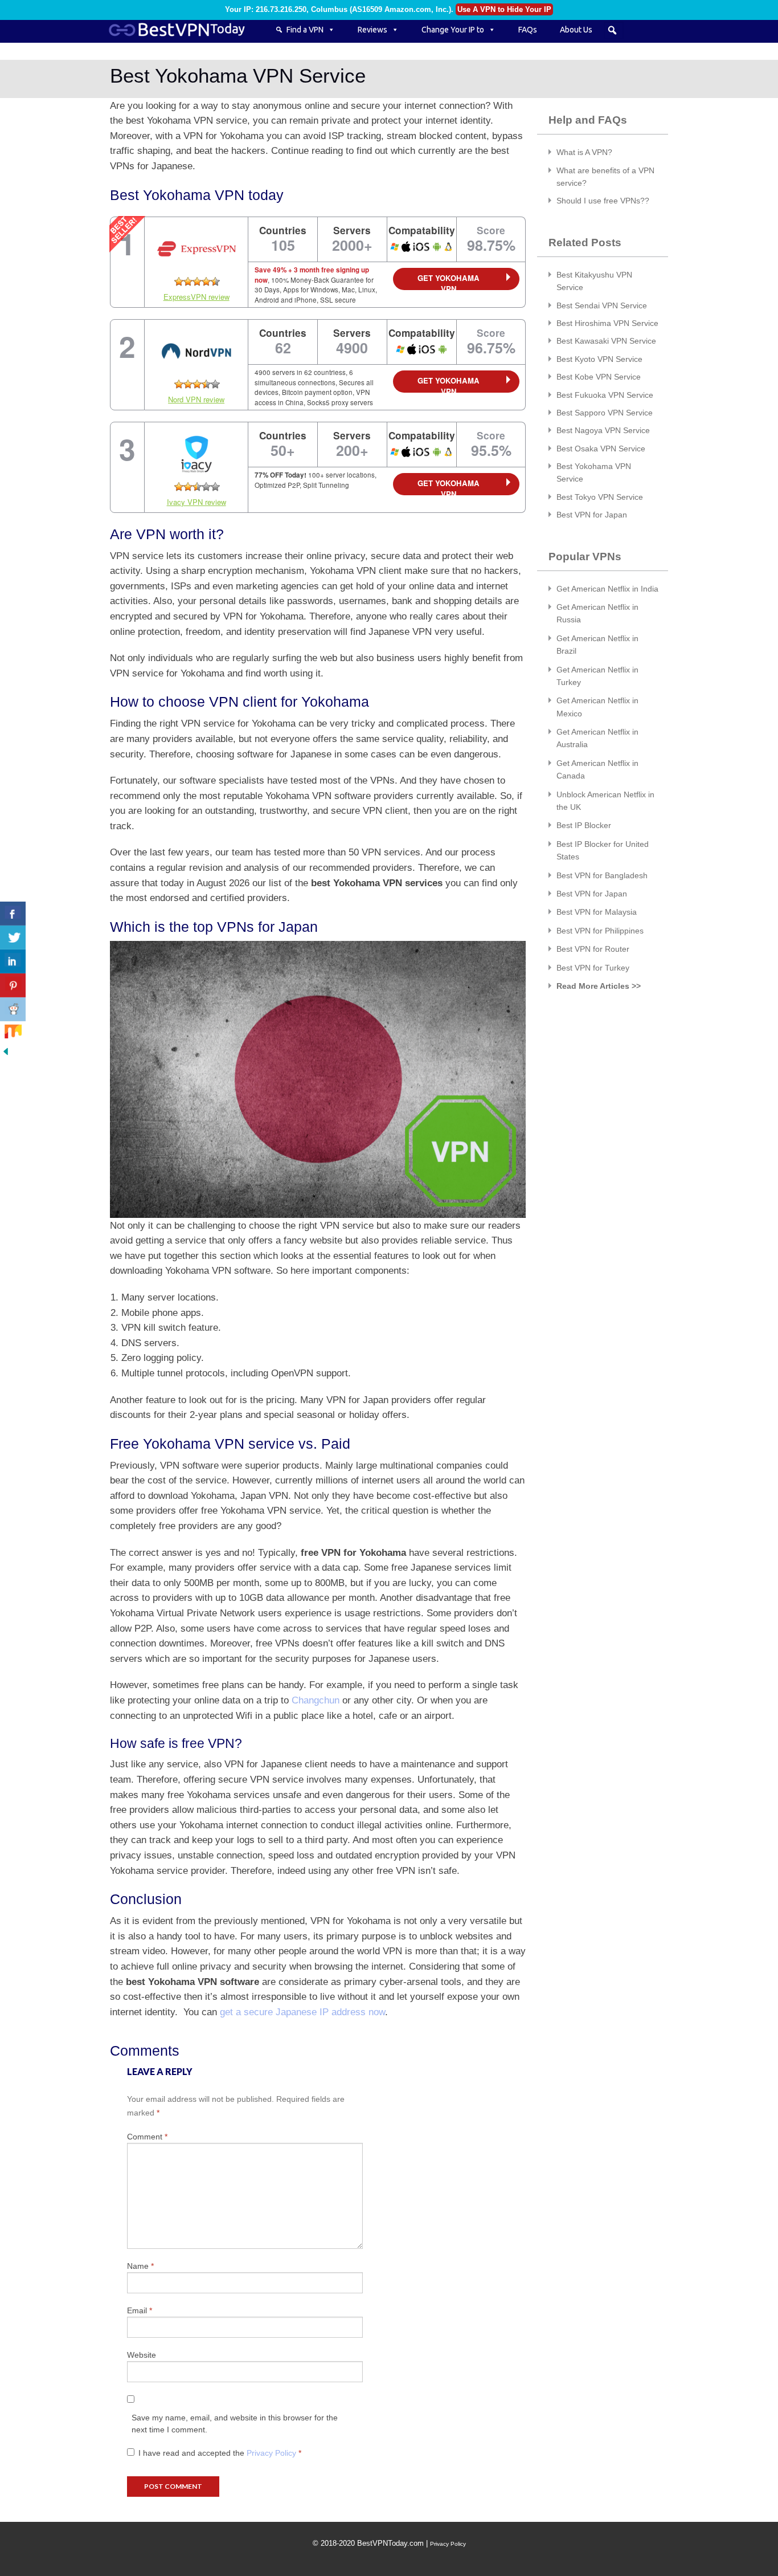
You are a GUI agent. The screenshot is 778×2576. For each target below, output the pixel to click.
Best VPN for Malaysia (597, 912)
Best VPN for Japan (592, 515)
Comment (147, 2137)
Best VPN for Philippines (600, 931)
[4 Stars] (206, 282)
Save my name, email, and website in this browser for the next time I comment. (235, 2424)
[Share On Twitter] (13, 938)
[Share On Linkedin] (13, 961)
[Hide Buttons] (6, 1051)
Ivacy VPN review (196, 502)
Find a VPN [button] (305, 30)
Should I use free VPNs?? (603, 201)
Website (142, 2355)
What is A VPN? (584, 152)
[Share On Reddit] (13, 1009)
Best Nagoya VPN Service (603, 430)
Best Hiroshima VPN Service (607, 323)
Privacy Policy (273, 2453)
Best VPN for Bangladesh (602, 875)
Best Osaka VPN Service (601, 449)
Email (140, 2310)
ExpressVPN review (196, 297)
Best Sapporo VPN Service (605, 413)
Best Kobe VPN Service (599, 377)
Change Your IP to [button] (453, 30)
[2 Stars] (188, 282)
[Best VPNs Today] (184, 30)
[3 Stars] (197, 282)
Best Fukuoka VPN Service (605, 395)
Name (140, 2266)
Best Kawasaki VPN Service (606, 341)
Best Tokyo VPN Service (600, 497)
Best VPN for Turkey (593, 968)
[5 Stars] (215, 282)
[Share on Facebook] (13, 914)
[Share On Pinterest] (13, 985)
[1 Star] (179, 282)
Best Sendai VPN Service (602, 305)
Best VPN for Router (593, 949)
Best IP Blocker (584, 825)
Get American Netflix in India (607, 589)
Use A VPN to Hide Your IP (504, 9)
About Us (576, 30)
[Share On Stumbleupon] (13, 1033)
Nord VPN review (196, 399)
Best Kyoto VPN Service (599, 359)
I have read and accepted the (220, 2453)
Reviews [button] (372, 30)
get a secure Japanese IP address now (302, 2012)
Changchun (316, 1700)
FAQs (528, 30)
